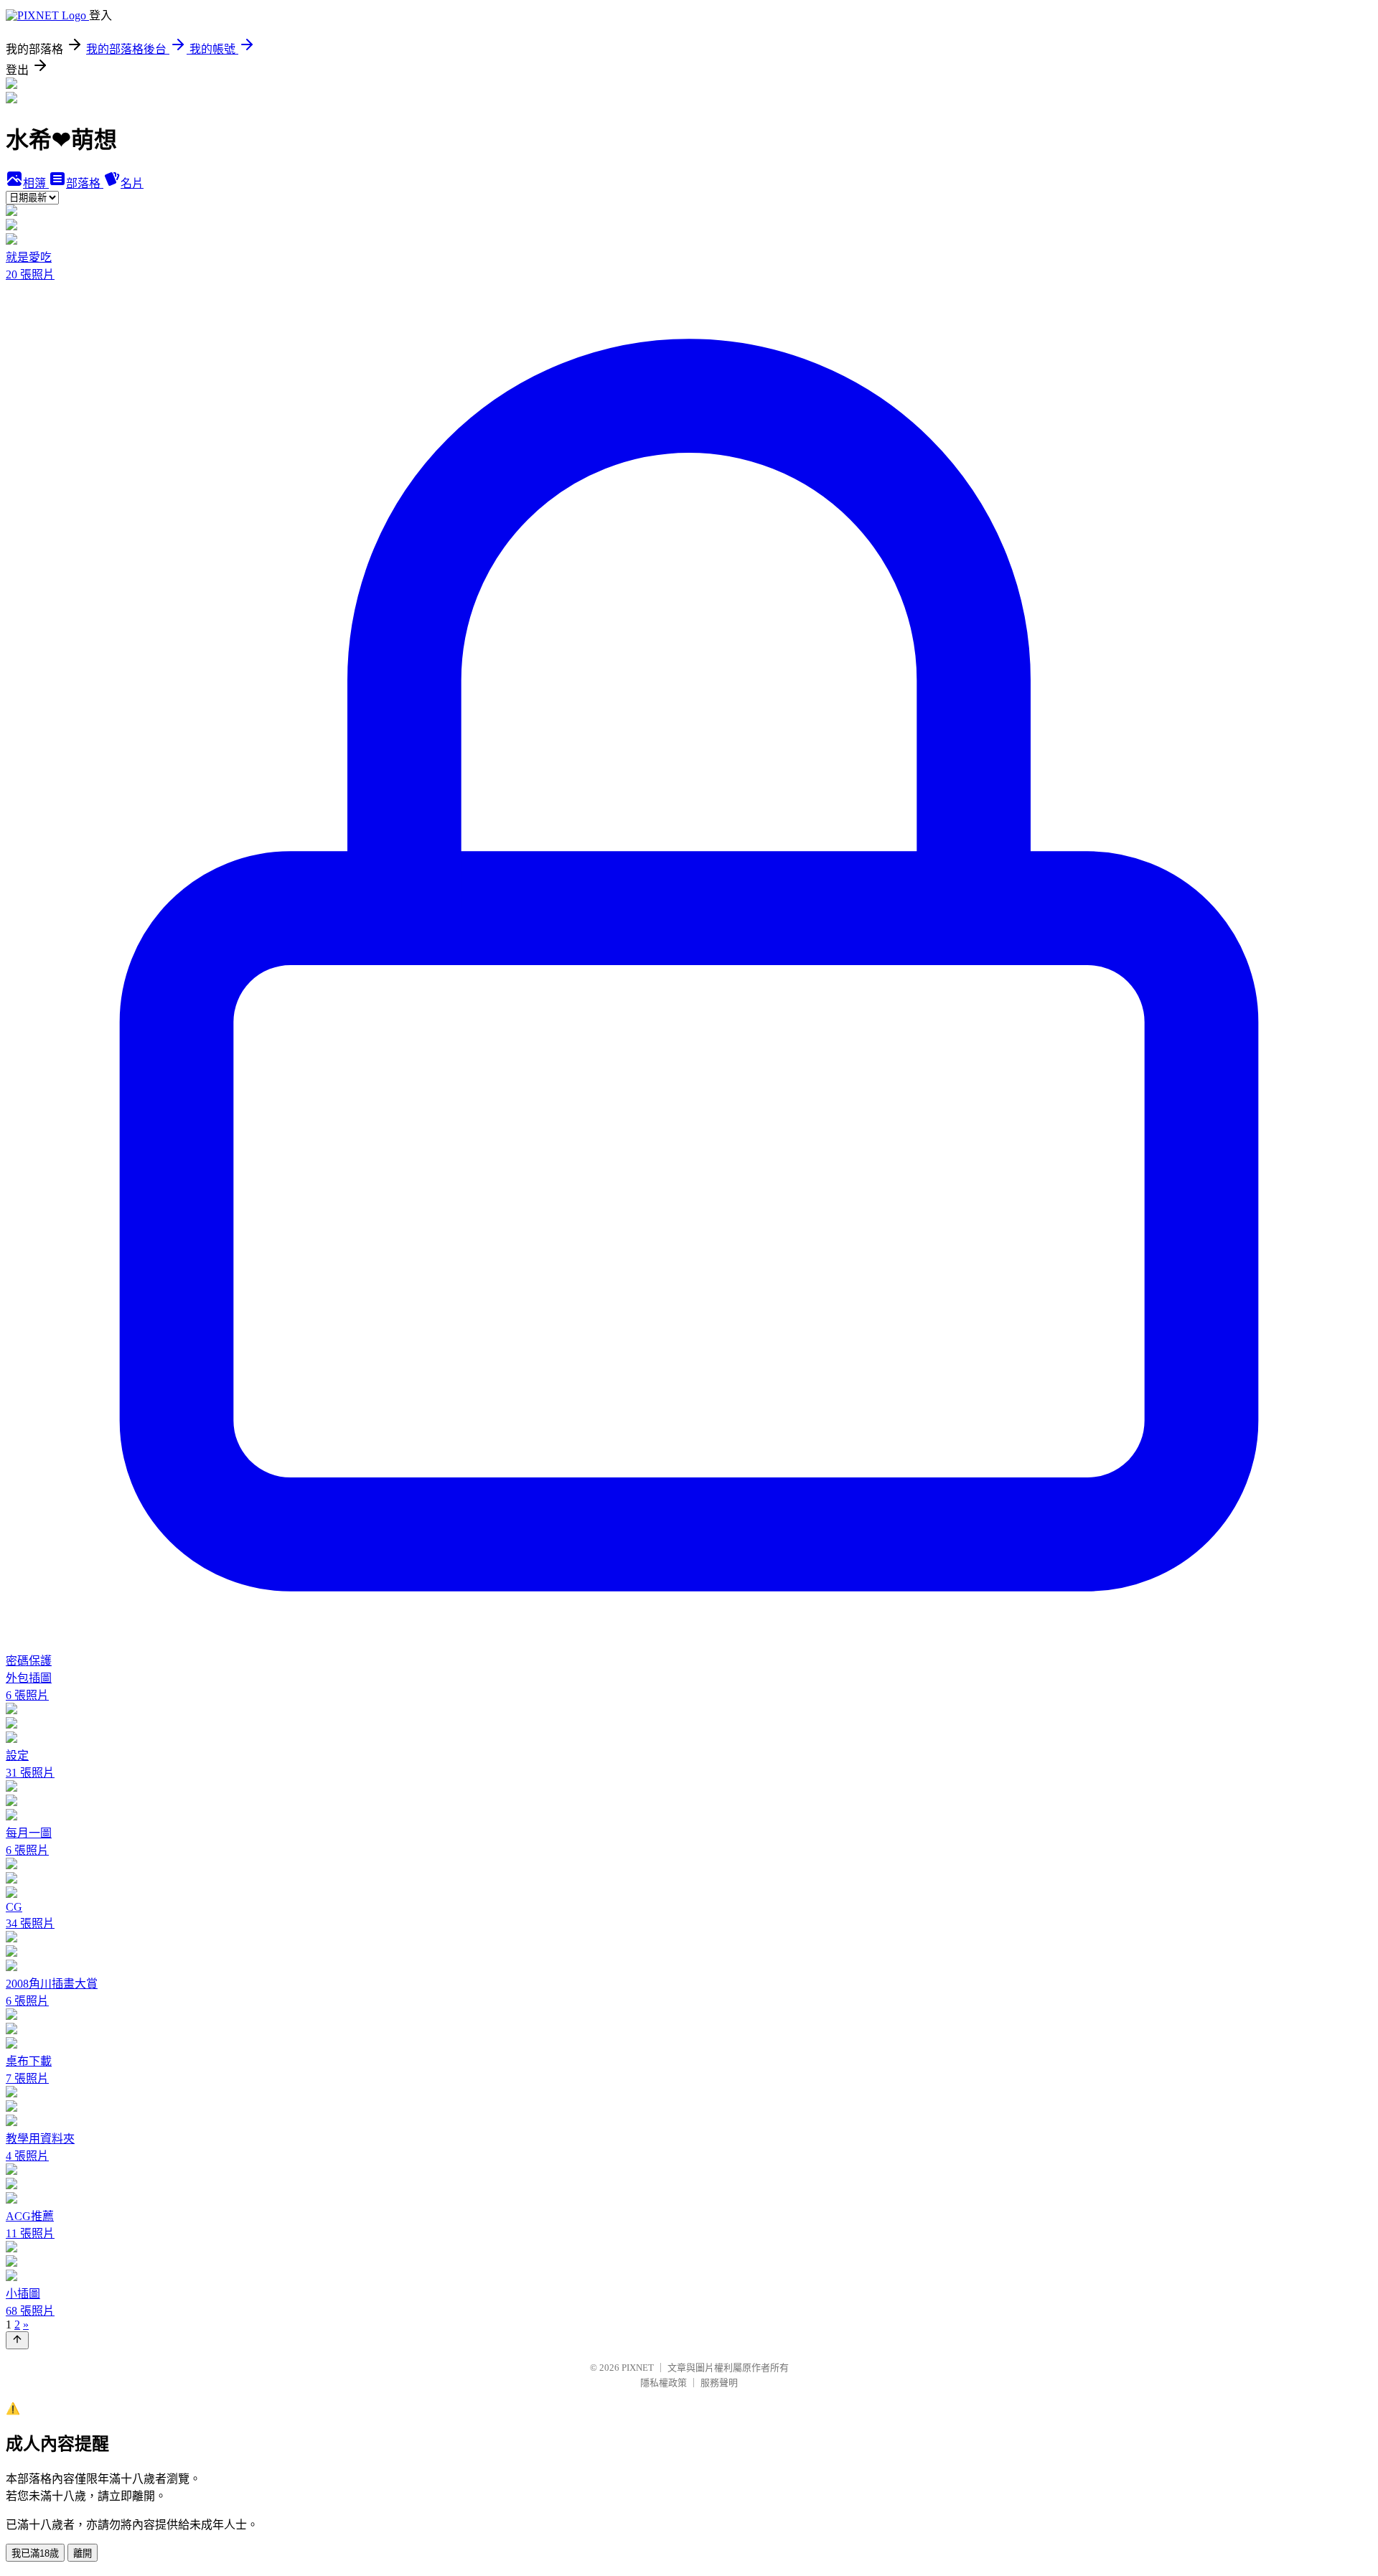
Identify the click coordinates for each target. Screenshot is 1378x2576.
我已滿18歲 (35, 2553)
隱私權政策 (664, 2383)
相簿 (36, 183)
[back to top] (17, 2340)
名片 (132, 183)
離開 (83, 2553)
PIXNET (638, 2368)
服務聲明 (719, 2383)
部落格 (85, 183)
